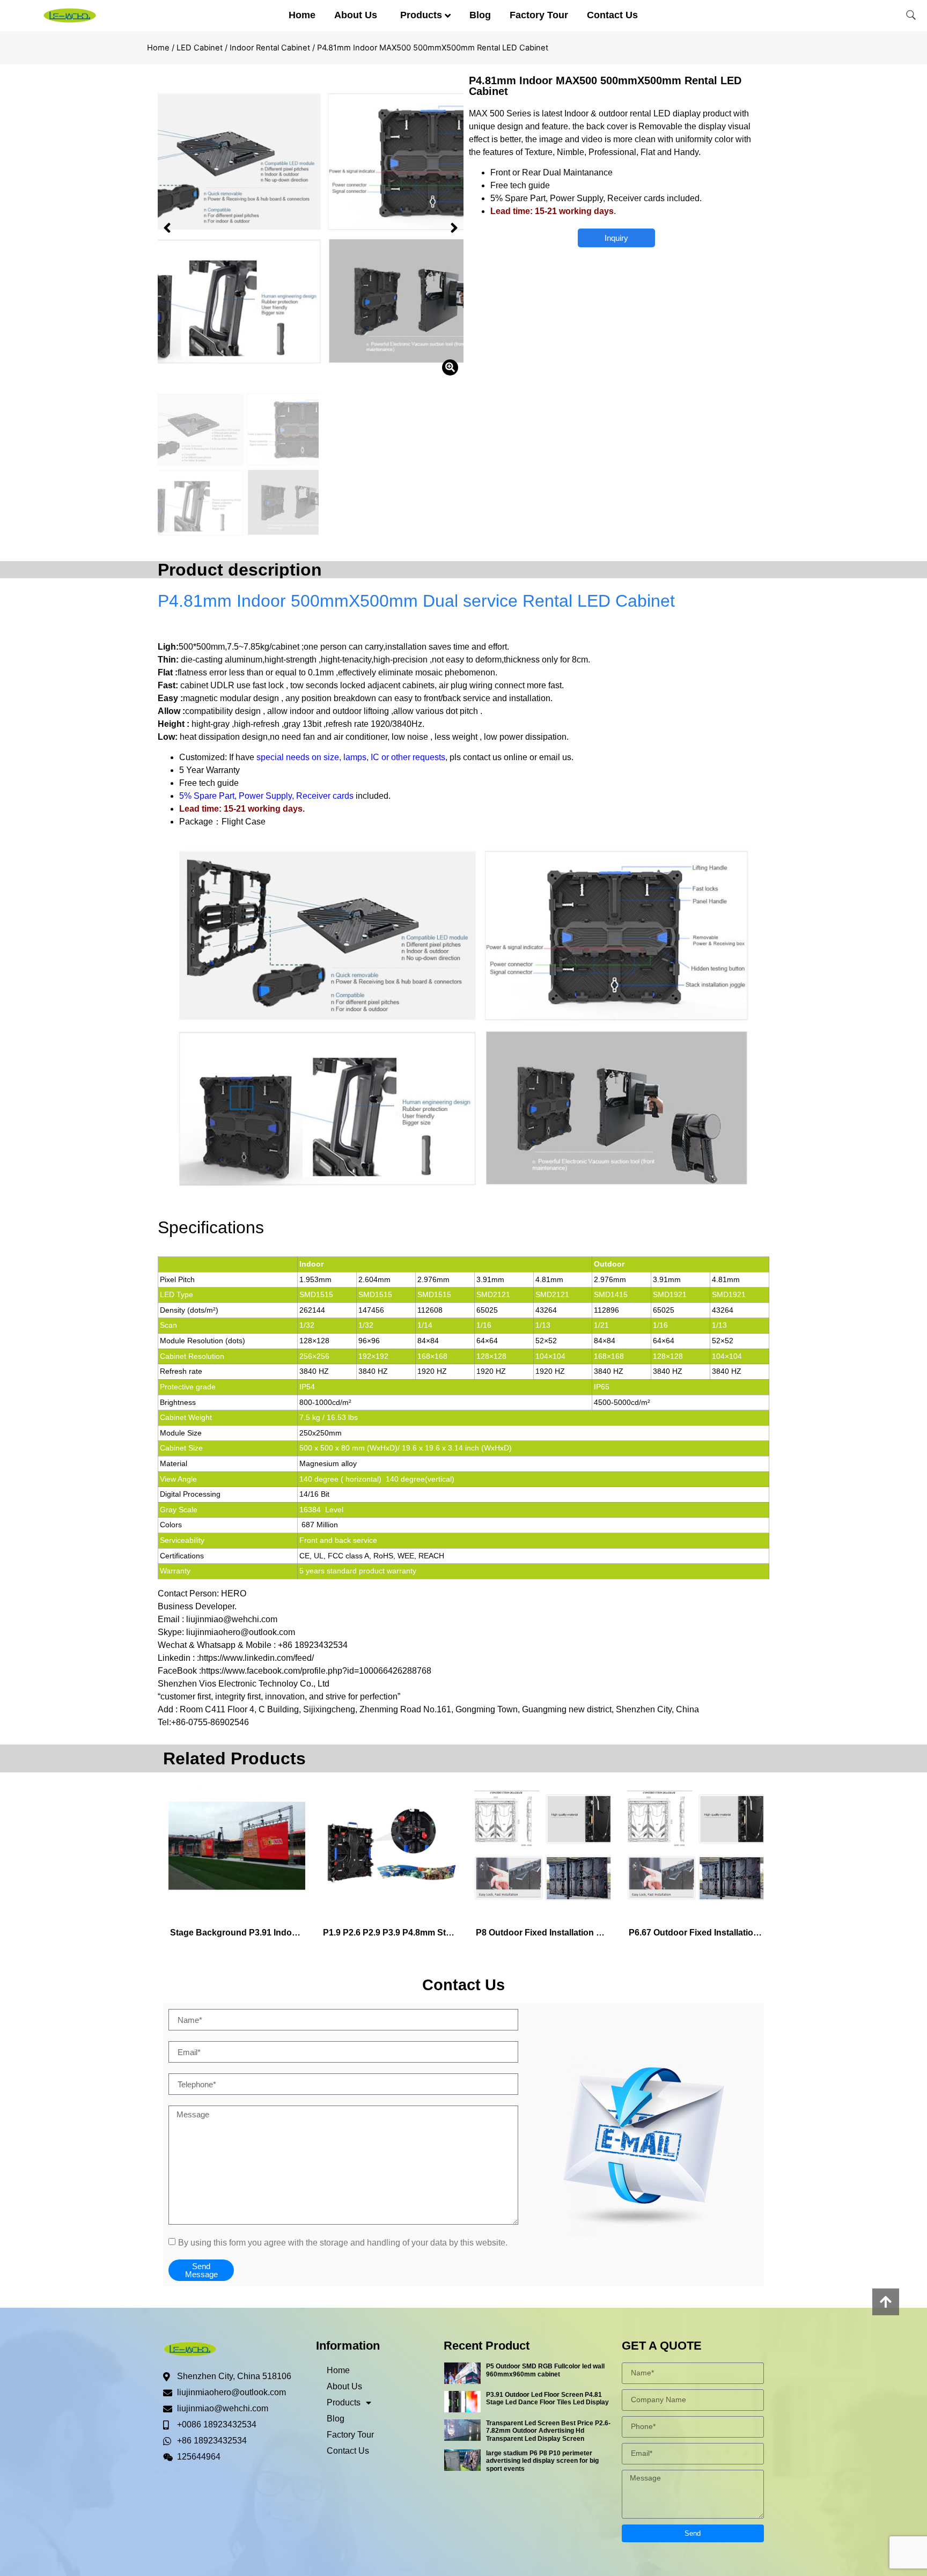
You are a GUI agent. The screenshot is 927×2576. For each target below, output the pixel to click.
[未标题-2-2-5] (311, 228)
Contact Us (612, 15)
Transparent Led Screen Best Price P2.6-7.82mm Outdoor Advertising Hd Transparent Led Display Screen (548, 2431)
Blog (480, 15)
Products (421, 15)
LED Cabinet (200, 48)
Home (302, 15)
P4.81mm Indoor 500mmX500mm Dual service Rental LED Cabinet (416, 601)
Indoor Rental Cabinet (270, 48)
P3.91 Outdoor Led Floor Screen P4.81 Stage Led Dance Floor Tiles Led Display (547, 2398)
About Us (356, 15)
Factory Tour (539, 15)
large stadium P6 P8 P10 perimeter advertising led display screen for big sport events (542, 2461)
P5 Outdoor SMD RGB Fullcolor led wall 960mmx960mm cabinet (545, 2370)
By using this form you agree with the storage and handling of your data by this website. (343, 2243)
